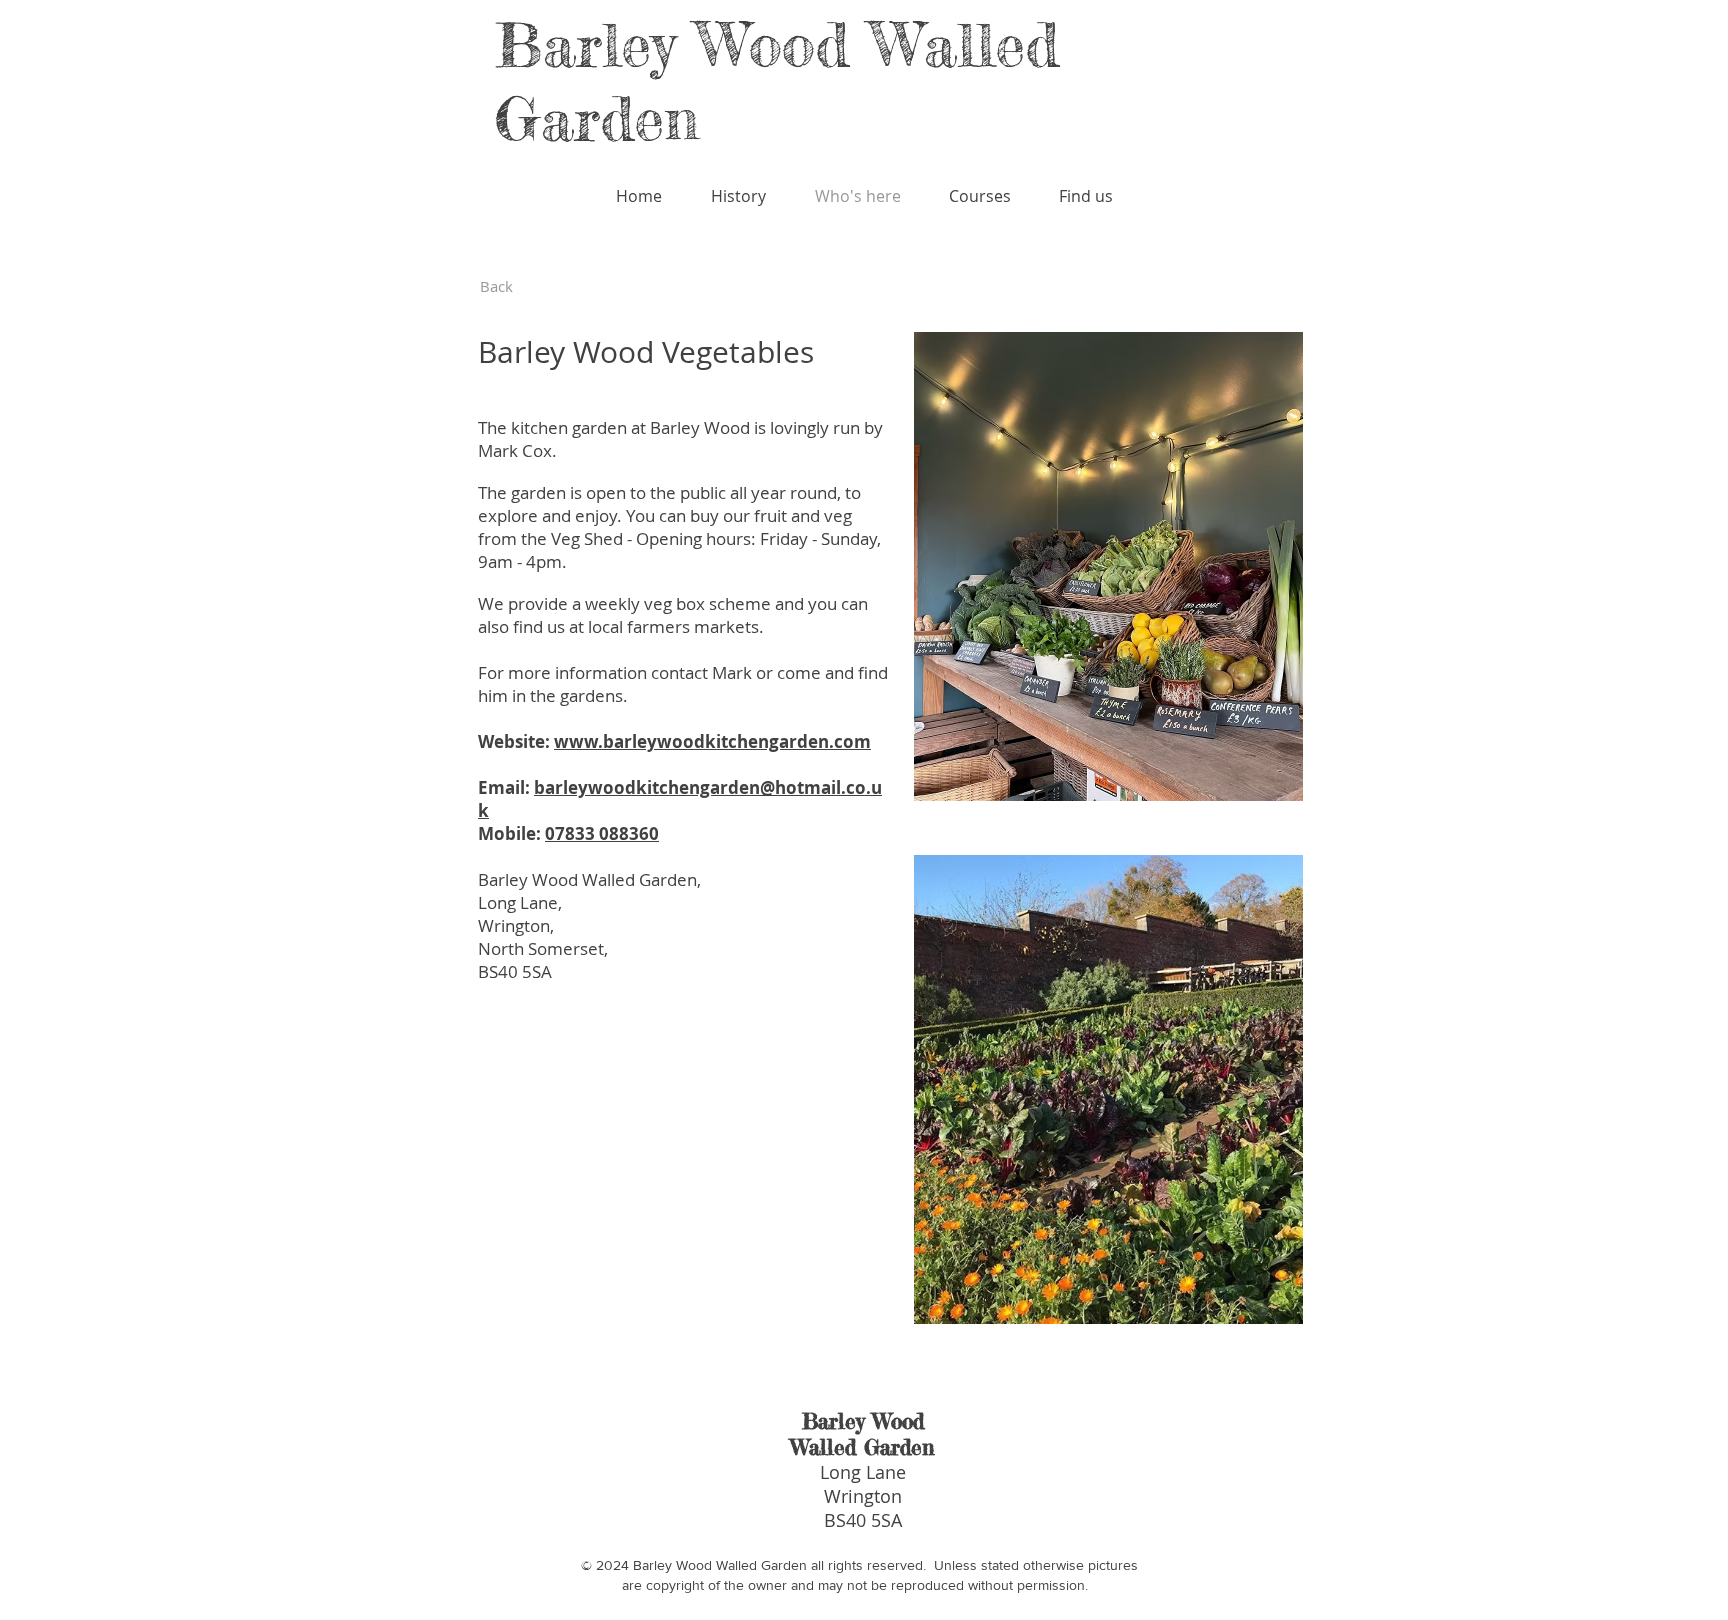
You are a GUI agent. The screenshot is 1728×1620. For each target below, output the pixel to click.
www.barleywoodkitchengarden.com (712, 741)
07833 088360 (602, 833)
